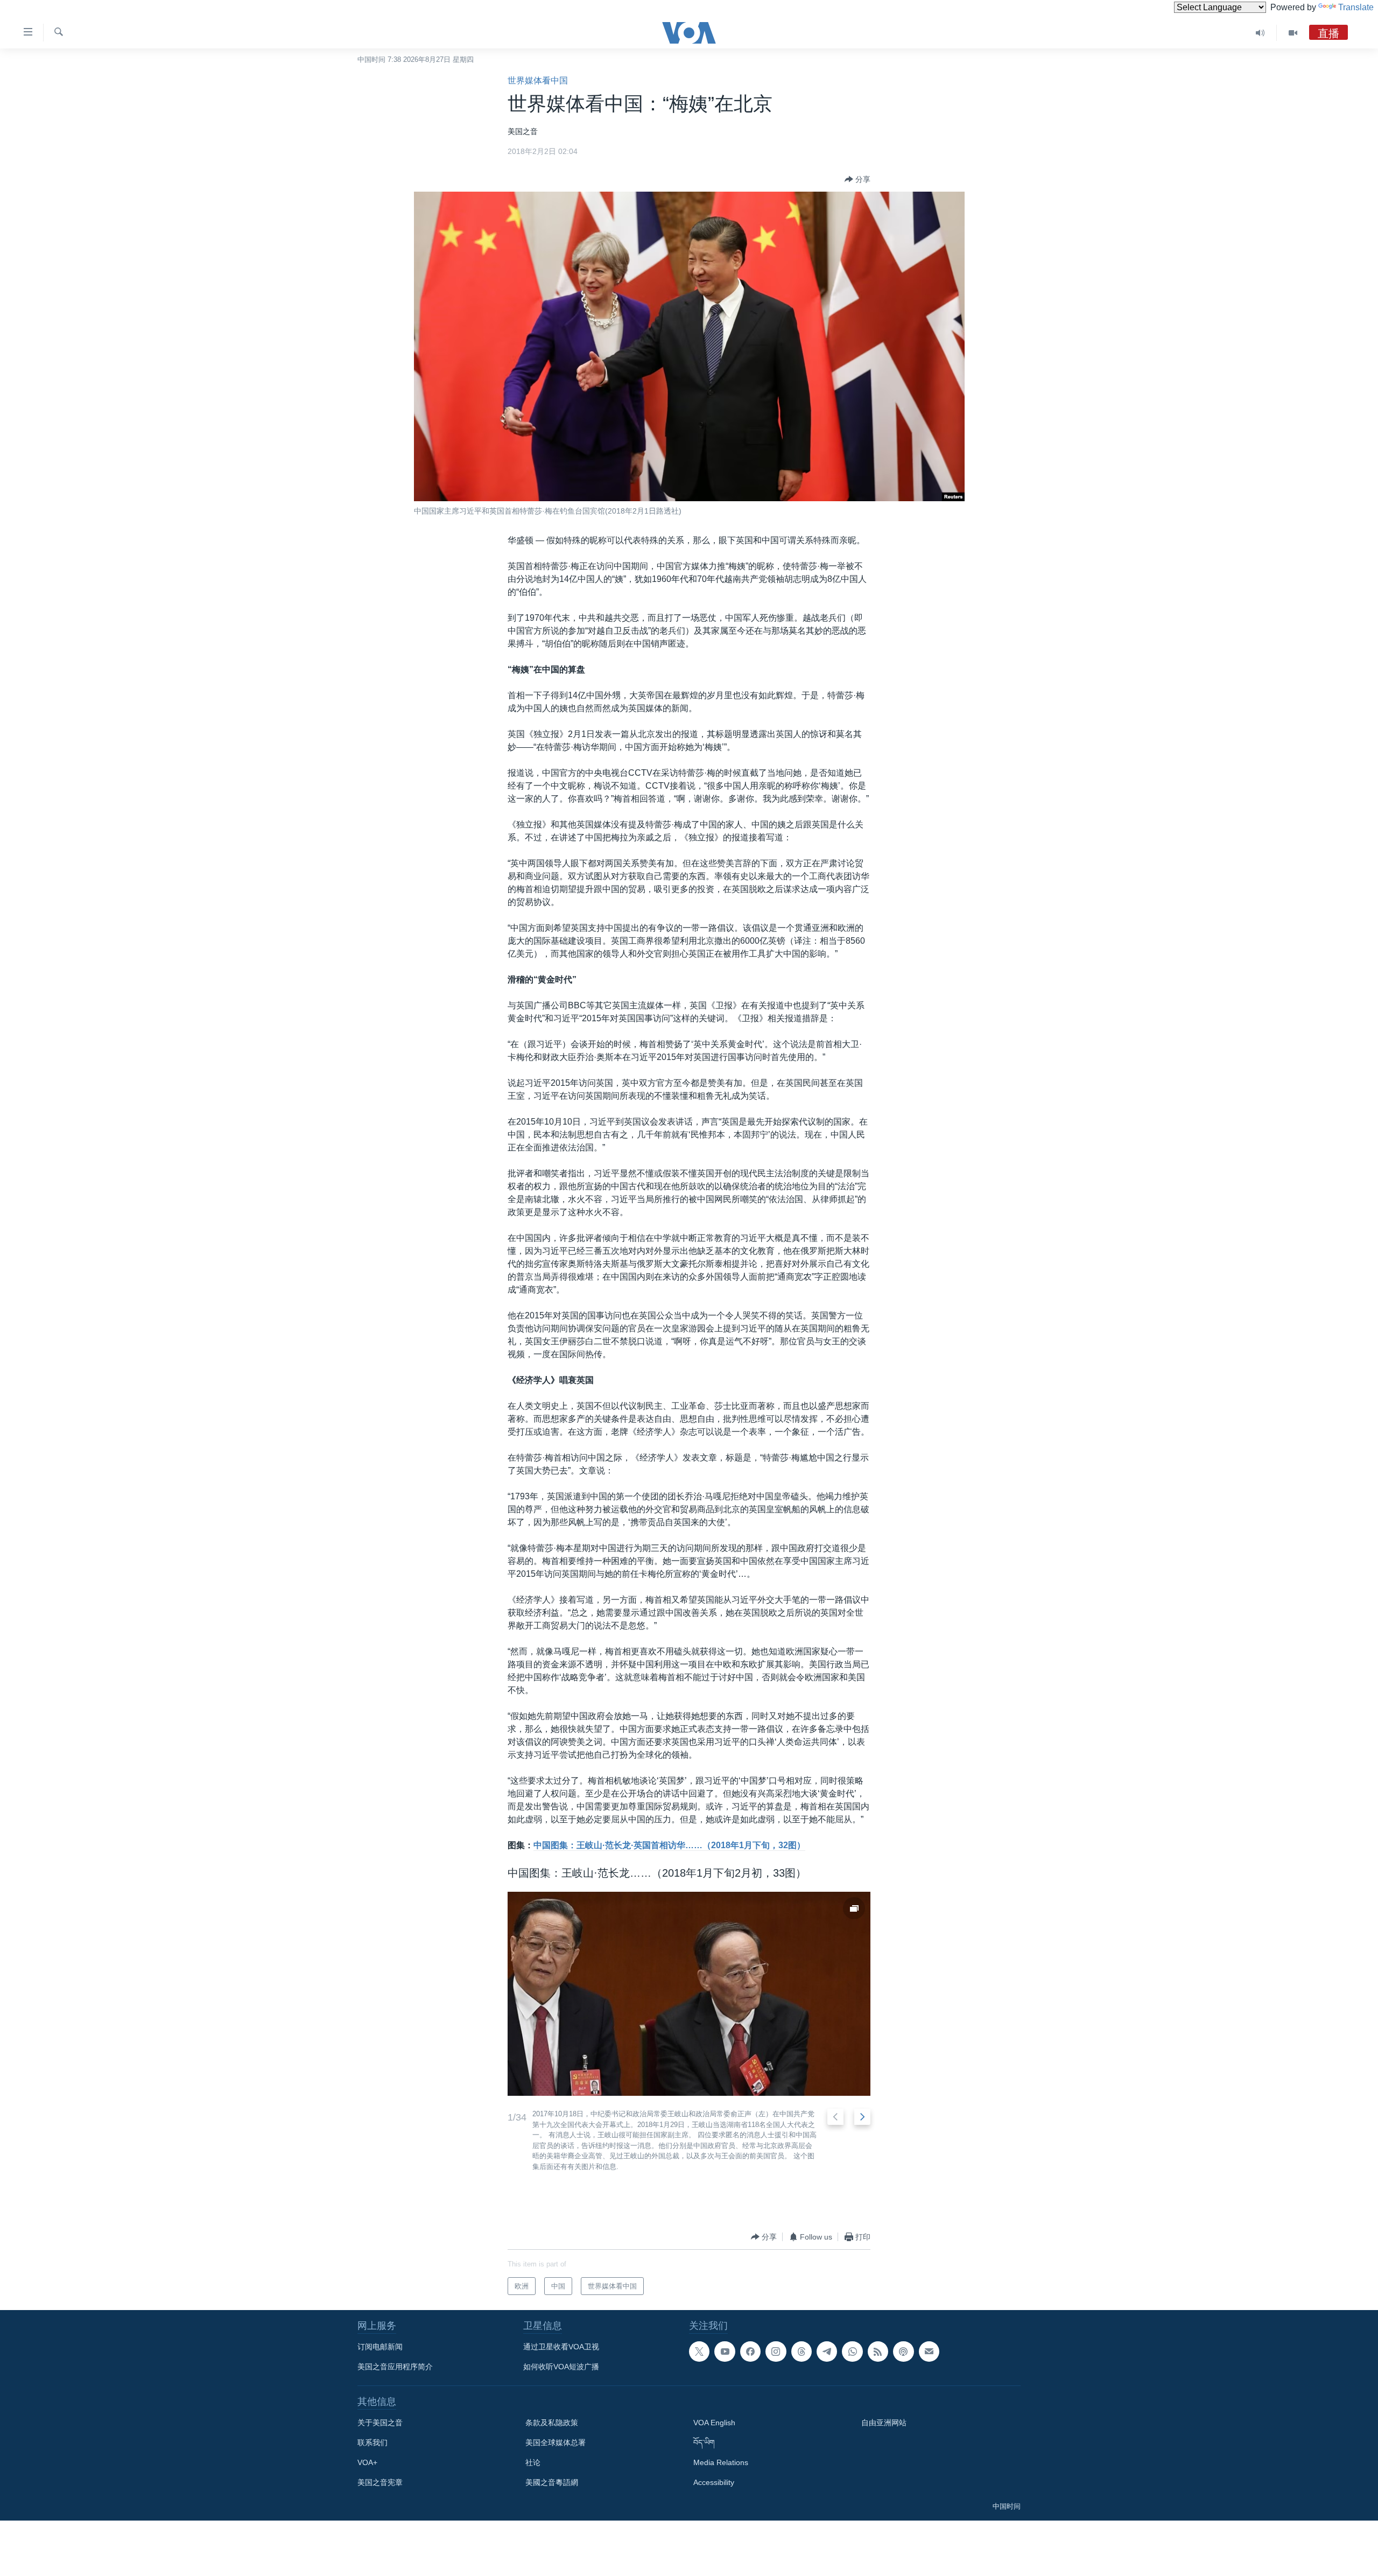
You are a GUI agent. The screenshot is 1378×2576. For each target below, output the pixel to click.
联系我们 (372, 2442)
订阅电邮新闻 (380, 2347)
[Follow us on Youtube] (725, 2352)
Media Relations (721, 2462)
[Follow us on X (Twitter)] (699, 2352)
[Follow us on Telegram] (827, 2352)
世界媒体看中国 (538, 80)
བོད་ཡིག (704, 2442)
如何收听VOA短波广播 (561, 2367)
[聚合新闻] (878, 2352)
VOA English (714, 2423)
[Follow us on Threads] (802, 2352)
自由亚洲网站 (884, 2423)
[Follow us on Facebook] (750, 2352)
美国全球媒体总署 (556, 2442)
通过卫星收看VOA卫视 (561, 2347)
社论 (533, 2462)
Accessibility (714, 2482)
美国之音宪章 (380, 2482)
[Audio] (1260, 33)
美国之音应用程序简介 (395, 2367)
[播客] (903, 2352)
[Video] (1293, 33)
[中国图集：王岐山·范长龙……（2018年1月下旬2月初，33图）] (689, 1994)
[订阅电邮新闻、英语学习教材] (929, 2352)
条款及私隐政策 (552, 2423)
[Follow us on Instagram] (776, 2352)
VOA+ (367, 2462)
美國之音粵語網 (552, 2482)
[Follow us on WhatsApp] (852, 2352)
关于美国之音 (380, 2423)
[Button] (857, 179)
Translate (1356, 7)
